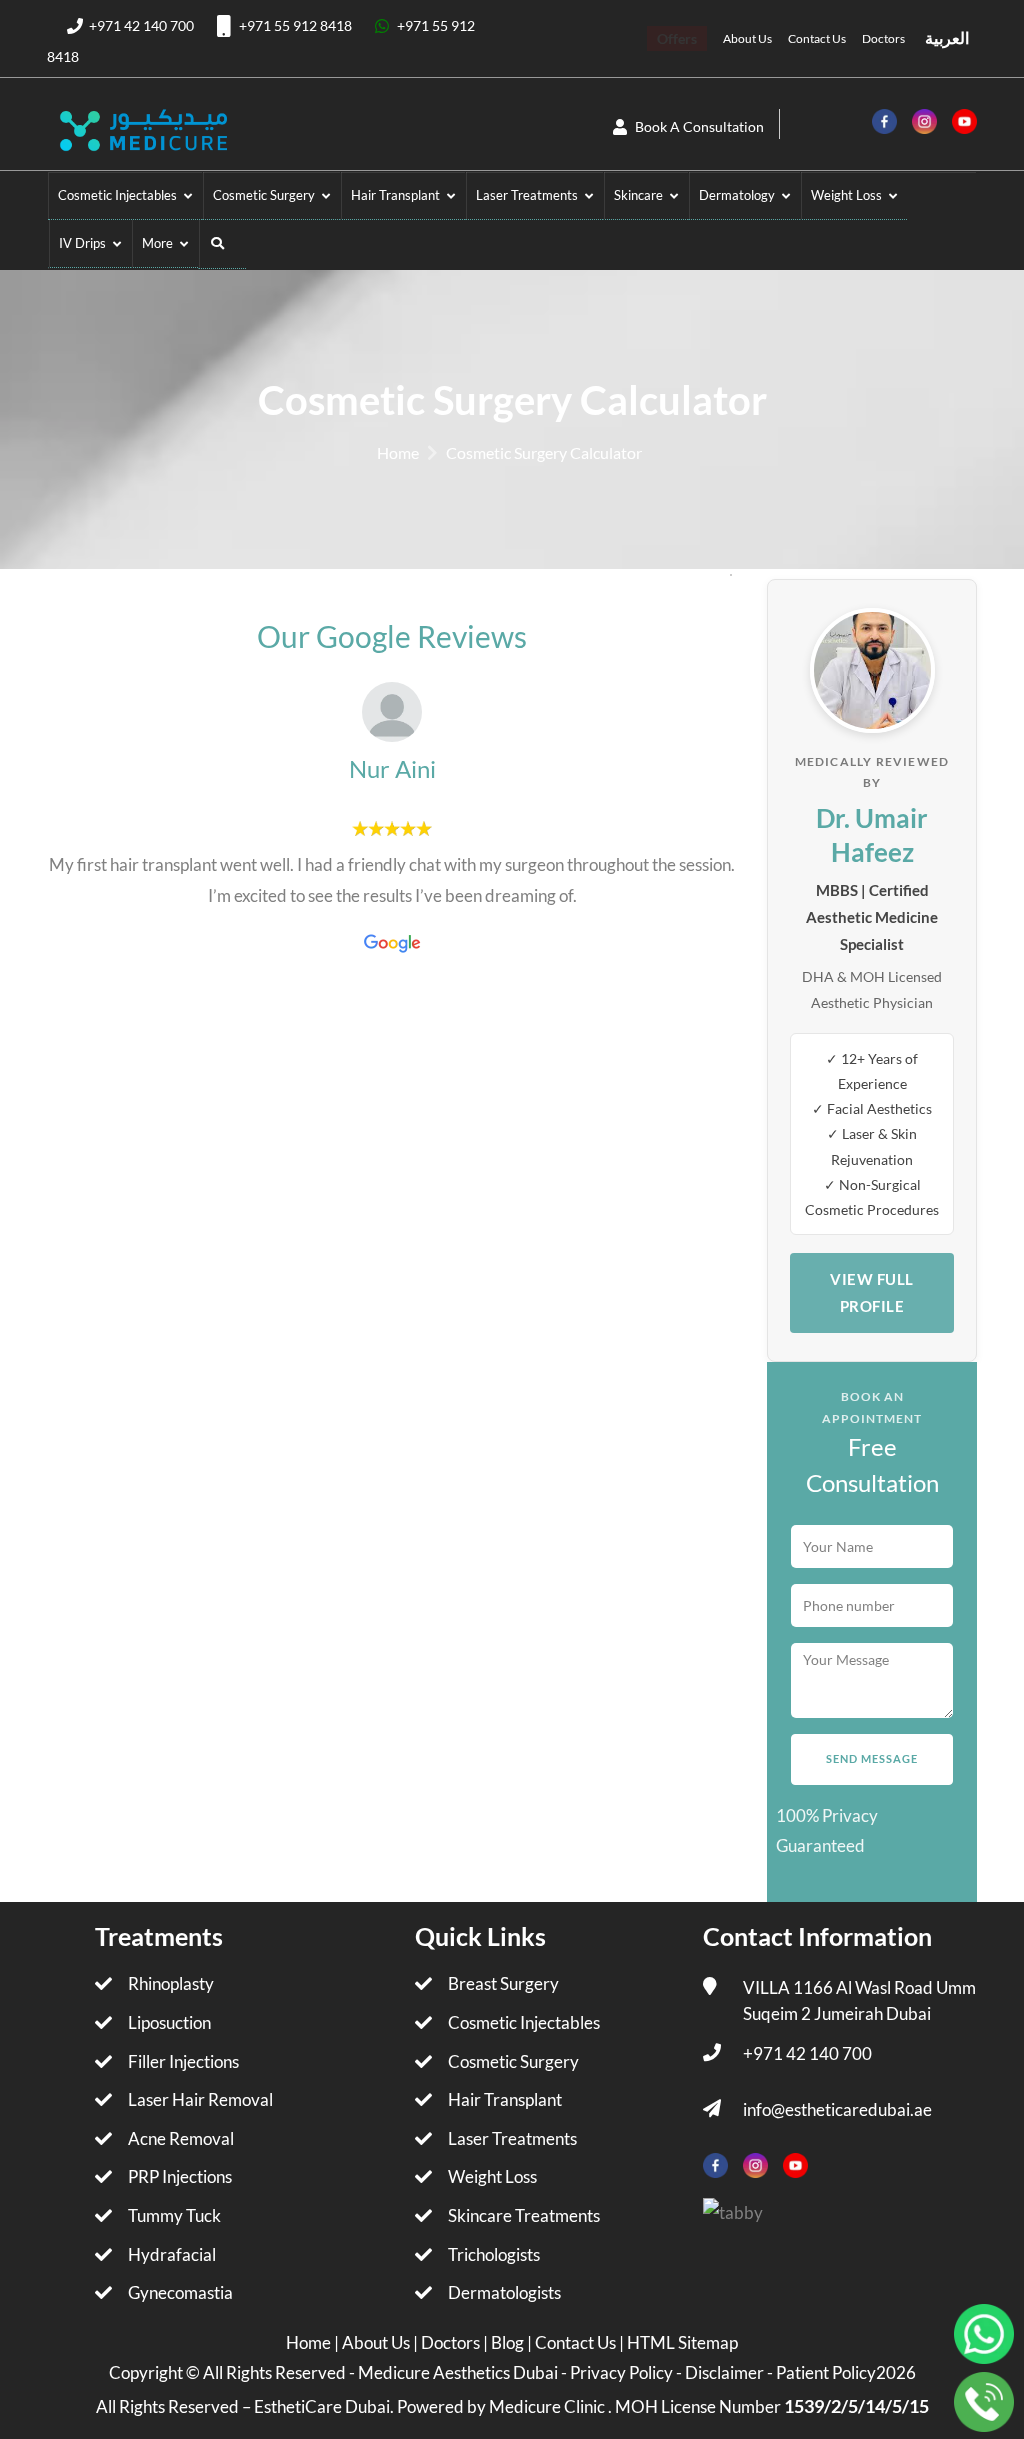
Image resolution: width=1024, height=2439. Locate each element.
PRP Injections (180, 2176)
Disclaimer (724, 2372)
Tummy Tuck (174, 2215)
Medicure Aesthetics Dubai (458, 2372)
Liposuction (169, 2022)
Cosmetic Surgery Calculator (544, 452)
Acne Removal (181, 2138)
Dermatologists (504, 2292)
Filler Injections (183, 2061)
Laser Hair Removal (200, 2099)
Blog (509, 2342)
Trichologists (494, 2254)
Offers (677, 38)
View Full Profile (872, 1292)
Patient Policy (826, 2372)
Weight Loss (492, 2176)
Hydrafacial (172, 2254)
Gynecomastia (180, 2292)
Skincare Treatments (524, 2215)
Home (398, 452)
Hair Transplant (505, 2099)
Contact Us (817, 38)
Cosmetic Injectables (524, 2022)
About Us (747, 38)
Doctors (883, 38)
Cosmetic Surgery (513, 2061)
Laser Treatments (512, 2138)
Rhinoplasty (171, 1983)
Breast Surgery (503, 1983)
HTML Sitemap (682, 2342)
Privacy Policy (621, 2372)
